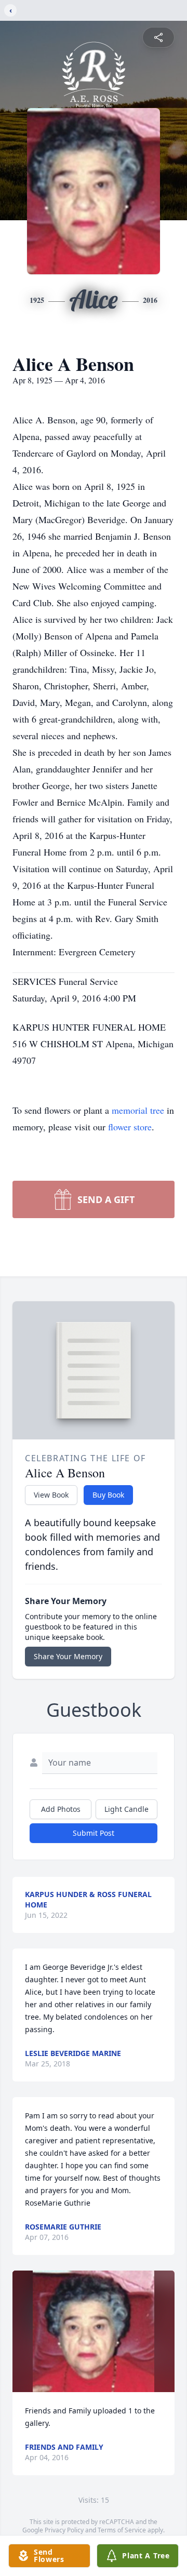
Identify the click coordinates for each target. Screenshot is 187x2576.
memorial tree (138, 1110)
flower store (130, 1127)
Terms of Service (122, 2530)
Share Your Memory (68, 1656)
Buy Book (108, 1495)
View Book (51, 1495)
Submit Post (94, 1833)
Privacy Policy (64, 2530)
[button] (94, 2331)
